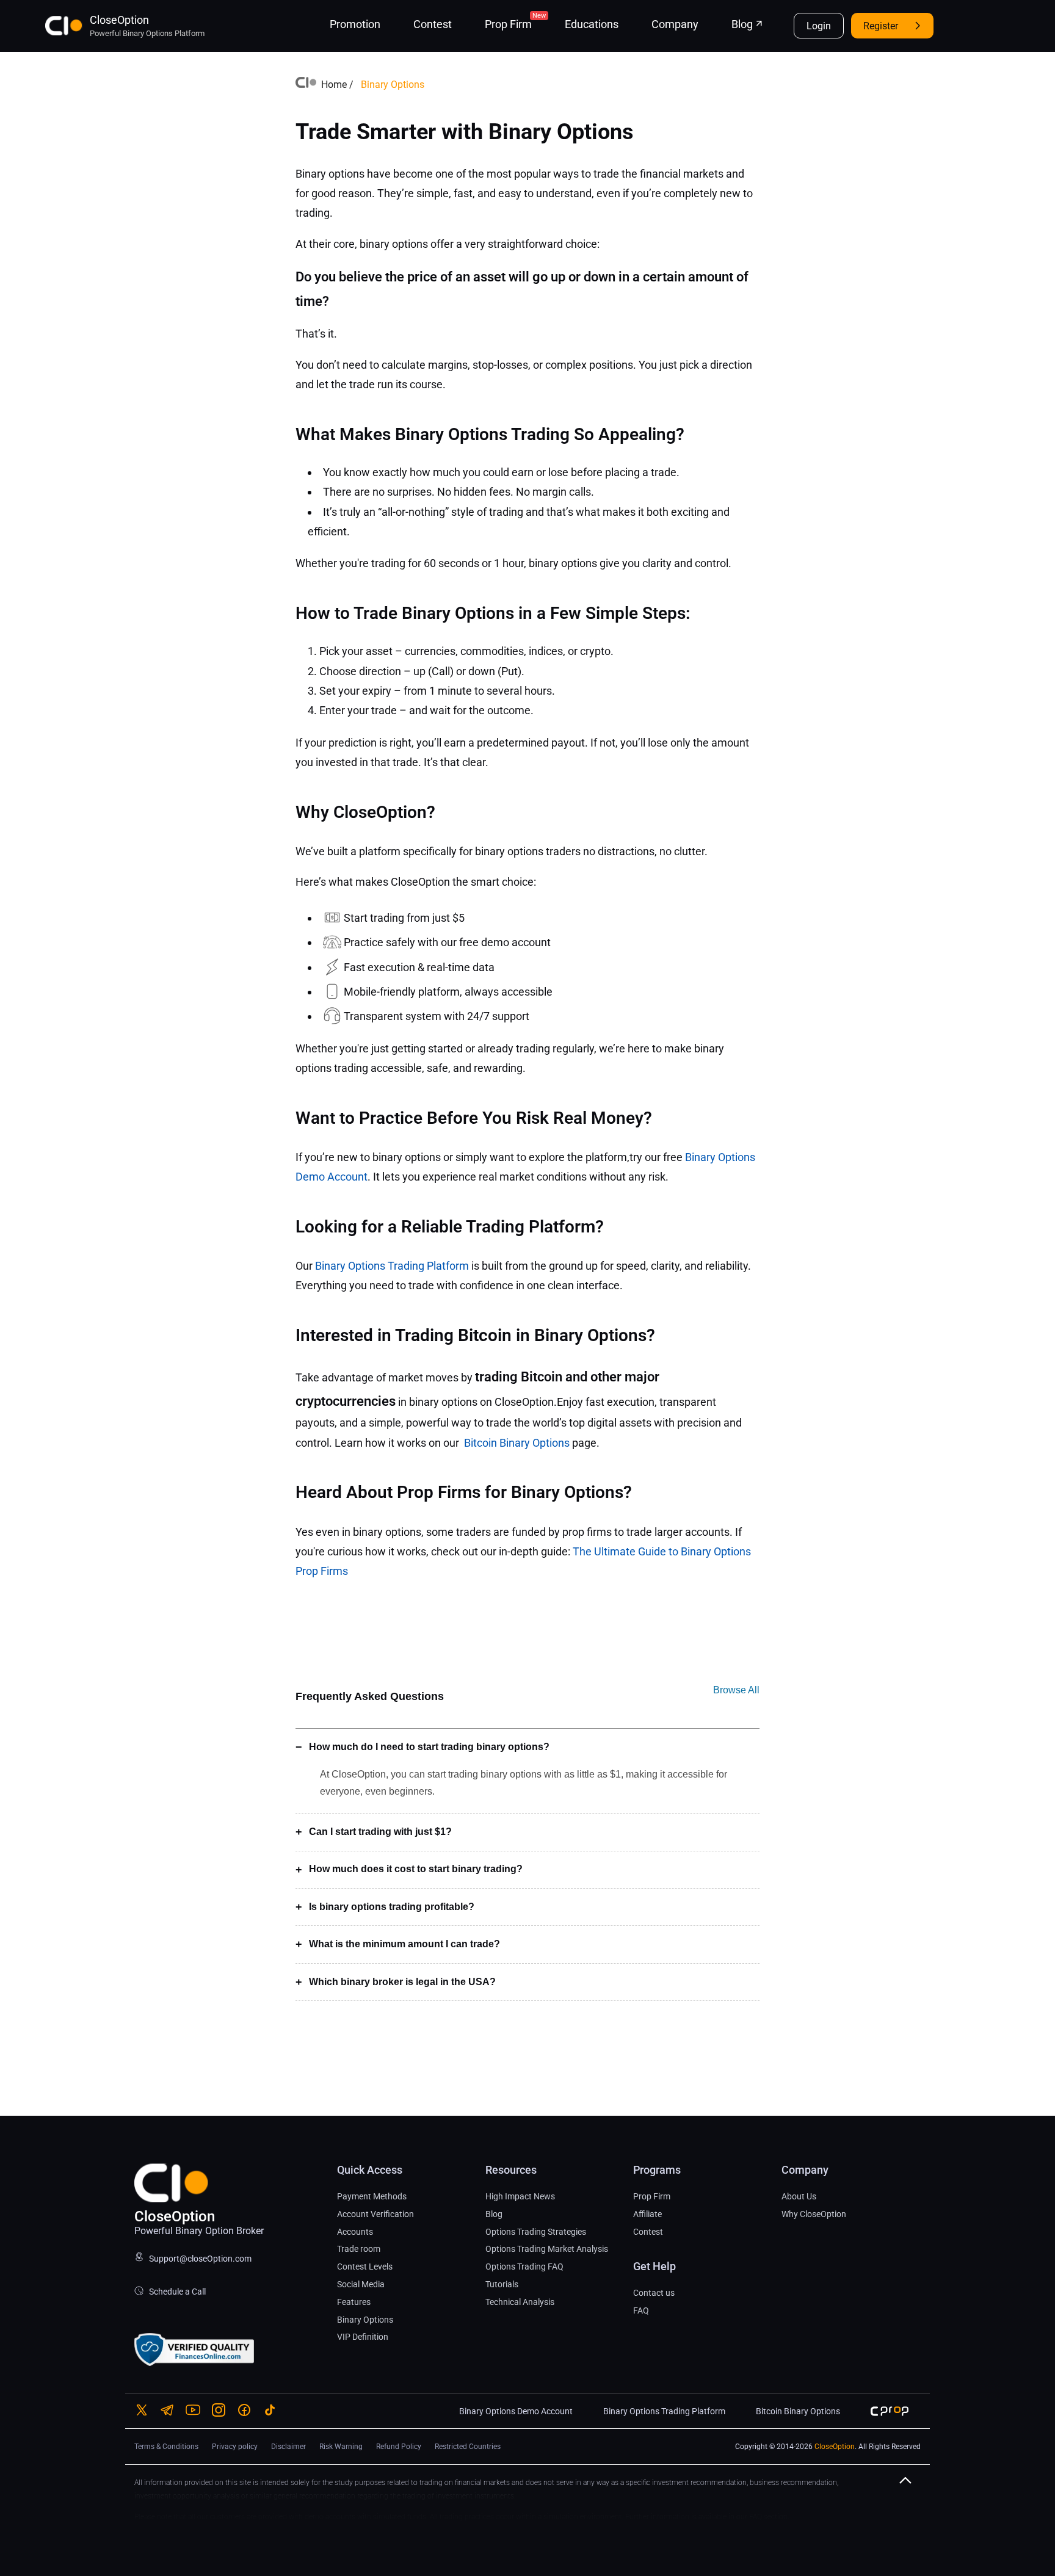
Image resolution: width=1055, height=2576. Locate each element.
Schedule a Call (176, 2292)
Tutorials (502, 2284)
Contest (433, 24)
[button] (910, 2491)
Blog (742, 24)
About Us (799, 2196)
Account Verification (375, 2214)
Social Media (361, 2284)
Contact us (654, 2293)
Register (881, 26)
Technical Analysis (520, 2302)
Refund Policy (399, 2447)
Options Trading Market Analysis (547, 2249)
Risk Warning (341, 2447)
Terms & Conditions (166, 2447)
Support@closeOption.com (200, 2259)
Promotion (355, 24)
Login (819, 26)
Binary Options (365, 2320)
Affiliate (647, 2214)
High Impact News (520, 2196)
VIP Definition (363, 2337)
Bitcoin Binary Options (517, 1443)
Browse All (736, 1690)
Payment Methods (372, 2196)
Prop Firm (508, 24)
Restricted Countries (468, 2447)
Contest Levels (365, 2267)
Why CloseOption (814, 2214)
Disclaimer (288, 2447)
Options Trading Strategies (536, 2232)
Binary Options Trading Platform (392, 1266)
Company (675, 24)
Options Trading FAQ (524, 2267)
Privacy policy (235, 2447)
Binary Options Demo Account (516, 2411)
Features (354, 2302)
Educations (592, 24)
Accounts (355, 2232)
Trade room (359, 2249)
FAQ (641, 2310)
